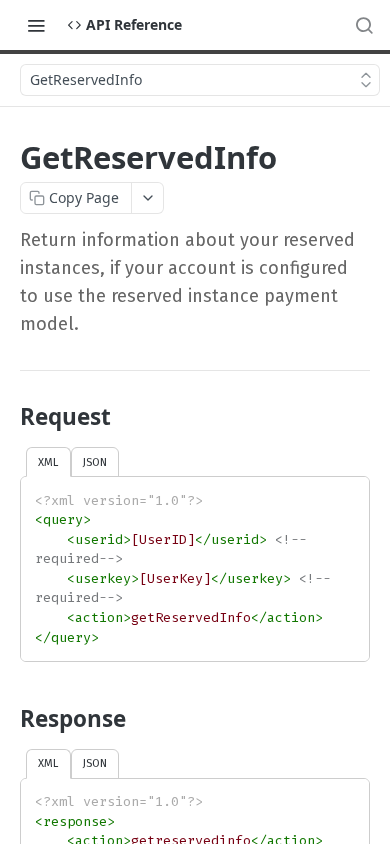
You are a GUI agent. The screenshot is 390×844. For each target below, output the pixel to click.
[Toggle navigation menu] (36, 25)
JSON (95, 462)
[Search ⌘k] (364, 25)
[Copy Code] (345, 494)
